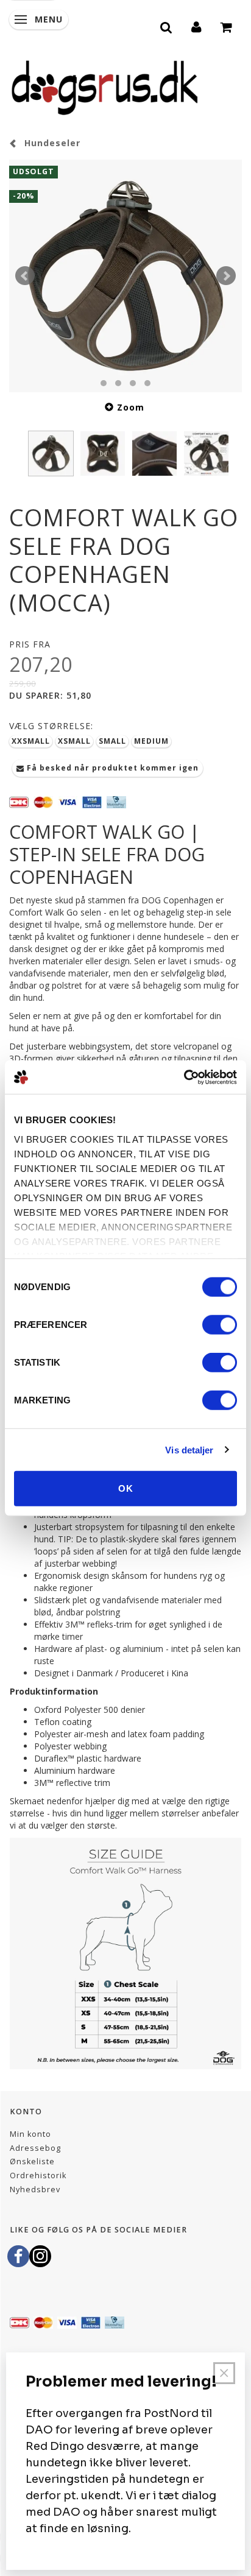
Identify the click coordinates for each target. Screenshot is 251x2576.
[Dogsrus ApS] (105, 86)
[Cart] (227, 26)
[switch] (220, 1325)
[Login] (197, 26)
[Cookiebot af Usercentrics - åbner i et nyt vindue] (184, 1077)
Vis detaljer (189, 1449)
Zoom (131, 407)
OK (126, 1488)
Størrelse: (51, 726)
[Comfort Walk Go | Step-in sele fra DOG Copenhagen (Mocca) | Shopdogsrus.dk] (125, 276)
